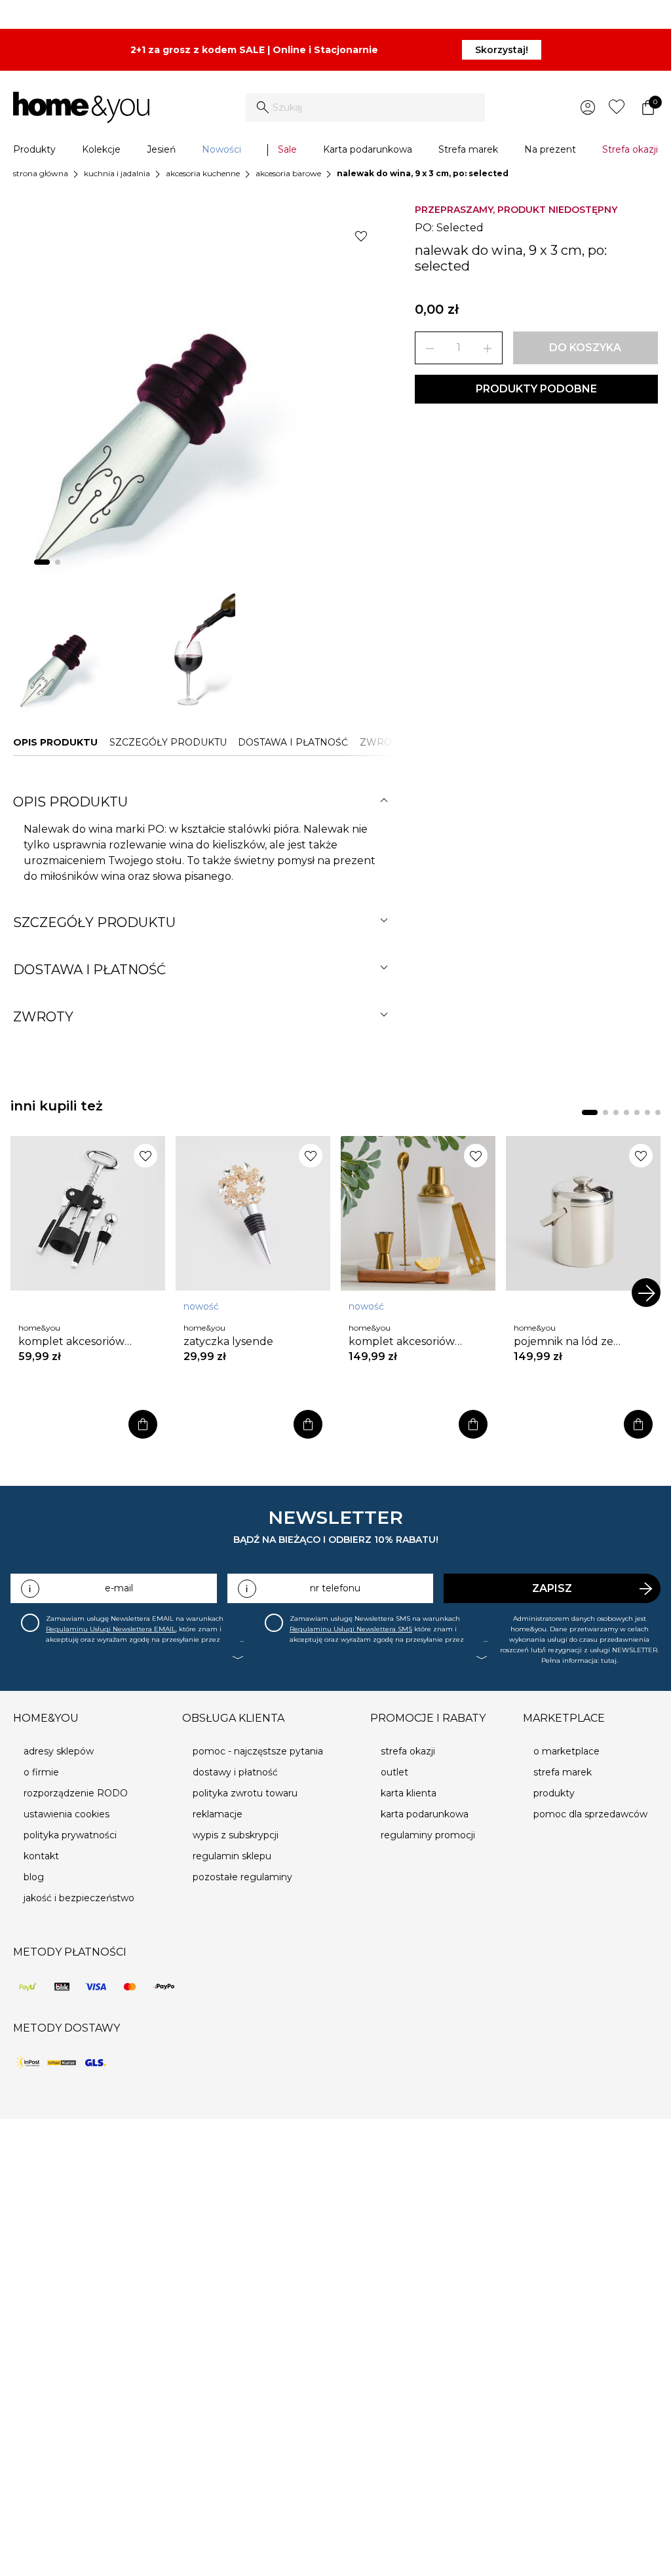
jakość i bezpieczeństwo (79, 1898)
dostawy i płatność (235, 1772)
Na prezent (550, 149)
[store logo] (81, 107)
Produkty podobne (536, 389)
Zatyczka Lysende (228, 1341)
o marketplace (566, 1751)
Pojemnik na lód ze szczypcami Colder (564, 1342)
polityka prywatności (70, 1835)
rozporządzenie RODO (76, 1793)
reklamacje (218, 1814)
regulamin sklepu (232, 1856)
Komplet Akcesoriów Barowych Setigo (71, 1342)
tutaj (609, 1660)
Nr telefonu (335, 1588)
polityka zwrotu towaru (245, 1793)
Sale (287, 149)
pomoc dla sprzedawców (590, 1814)
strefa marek (563, 1772)
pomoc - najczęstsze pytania (258, 1751)
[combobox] (365, 107)
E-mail (119, 1588)
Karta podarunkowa (368, 149)
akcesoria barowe (288, 173)
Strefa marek (468, 149)
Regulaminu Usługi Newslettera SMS (351, 1629)
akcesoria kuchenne (203, 173)
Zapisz (552, 1588)
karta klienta (409, 1793)
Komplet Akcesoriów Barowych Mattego (402, 1342)
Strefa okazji (630, 149)
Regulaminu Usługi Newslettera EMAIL (111, 1629)
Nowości (221, 149)
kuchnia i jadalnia (117, 173)
